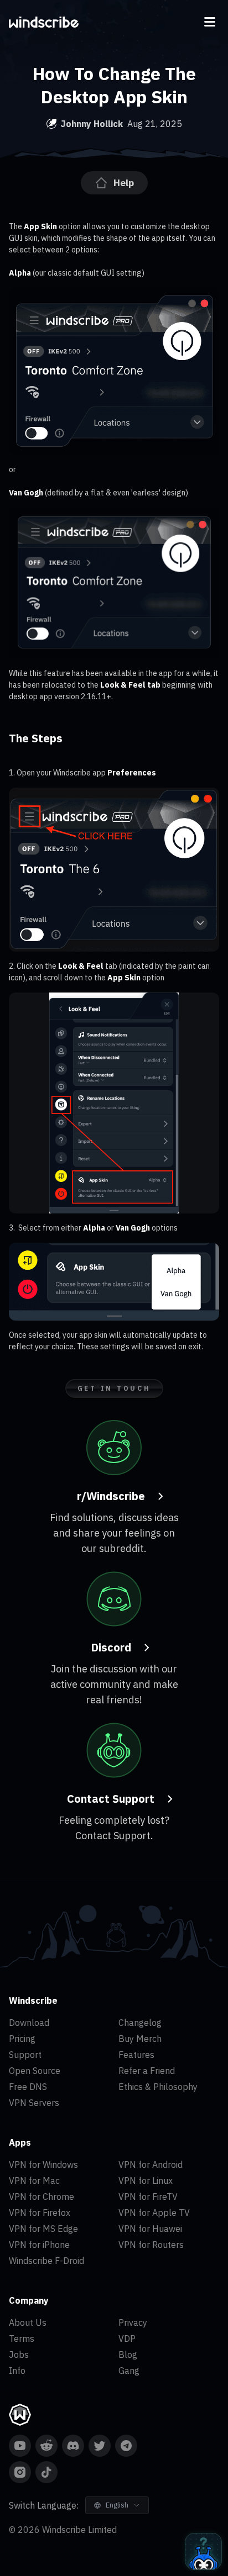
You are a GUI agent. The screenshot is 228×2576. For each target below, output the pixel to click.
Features (136, 2055)
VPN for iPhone (39, 2245)
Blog (128, 2355)
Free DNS (28, 2087)
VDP (127, 2339)
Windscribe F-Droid (46, 2261)
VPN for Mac (34, 2181)
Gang (129, 2371)
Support (25, 2055)
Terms (22, 2339)
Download (29, 2023)
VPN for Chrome (42, 2197)
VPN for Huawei (150, 2229)
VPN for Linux (146, 2181)
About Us (28, 2322)
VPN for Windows (43, 2165)
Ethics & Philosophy (158, 2087)
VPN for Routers (151, 2245)
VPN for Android (151, 2165)
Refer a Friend (147, 2071)
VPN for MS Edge (43, 2229)
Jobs (19, 2355)
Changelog (140, 2023)
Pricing (22, 2039)
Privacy (133, 2322)
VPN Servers (34, 2103)
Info (17, 2371)
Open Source (35, 2071)
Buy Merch (140, 2039)
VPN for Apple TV (154, 2213)
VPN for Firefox (40, 2213)
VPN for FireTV (148, 2197)
